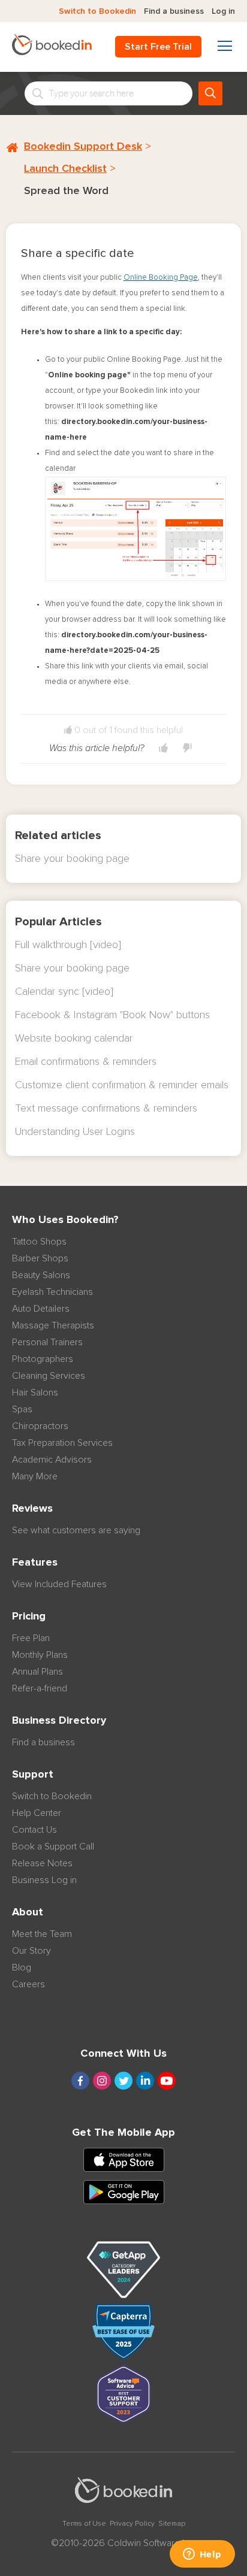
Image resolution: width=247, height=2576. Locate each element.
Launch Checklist (65, 169)
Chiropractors (40, 1426)
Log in (223, 11)
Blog (22, 1967)
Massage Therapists (53, 1325)
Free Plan (31, 1638)
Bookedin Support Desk (83, 147)
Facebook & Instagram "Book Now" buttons (112, 1015)
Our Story (31, 1951)
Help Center (37, 1813)
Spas (22, 1409)
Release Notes (42, 1863)
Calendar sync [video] (64, 992)
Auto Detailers (41, 1309)
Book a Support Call (53, 1847)
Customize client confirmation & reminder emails (122, 1085)
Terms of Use (84, 2524)
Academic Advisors (52, 1460)
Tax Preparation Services (62, 1443)
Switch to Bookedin (97, 11)
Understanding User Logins (75, 1132)
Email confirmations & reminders (86, 1062)
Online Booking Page (161, 278)
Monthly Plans (40, 1655)
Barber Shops (40, 1258)
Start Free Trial (158, 47)
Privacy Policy (132, 2524)
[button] (163, 748)
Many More (35, 1476)
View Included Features (59, 1584)
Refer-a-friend (40, 1688)
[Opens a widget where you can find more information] (202, 2555)
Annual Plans (37, 1672)
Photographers (43, 1359)
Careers (28, 1984)
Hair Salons (35, 1393)
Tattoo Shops (39, 1242)
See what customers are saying (76, 1530)
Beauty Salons (41, 1275)
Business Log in (44, 1880)
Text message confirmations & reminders (106, 1109)
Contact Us (34, 1830)
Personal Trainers (47, 1342)
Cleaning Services (49, 1376)
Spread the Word (66, 191)
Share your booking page (72, 859)
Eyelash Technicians (52, 1292)
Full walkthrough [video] (68, 945)
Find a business (174, 11)
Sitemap (172, 2524)
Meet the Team (42, 1934)
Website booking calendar (74, 1039)
